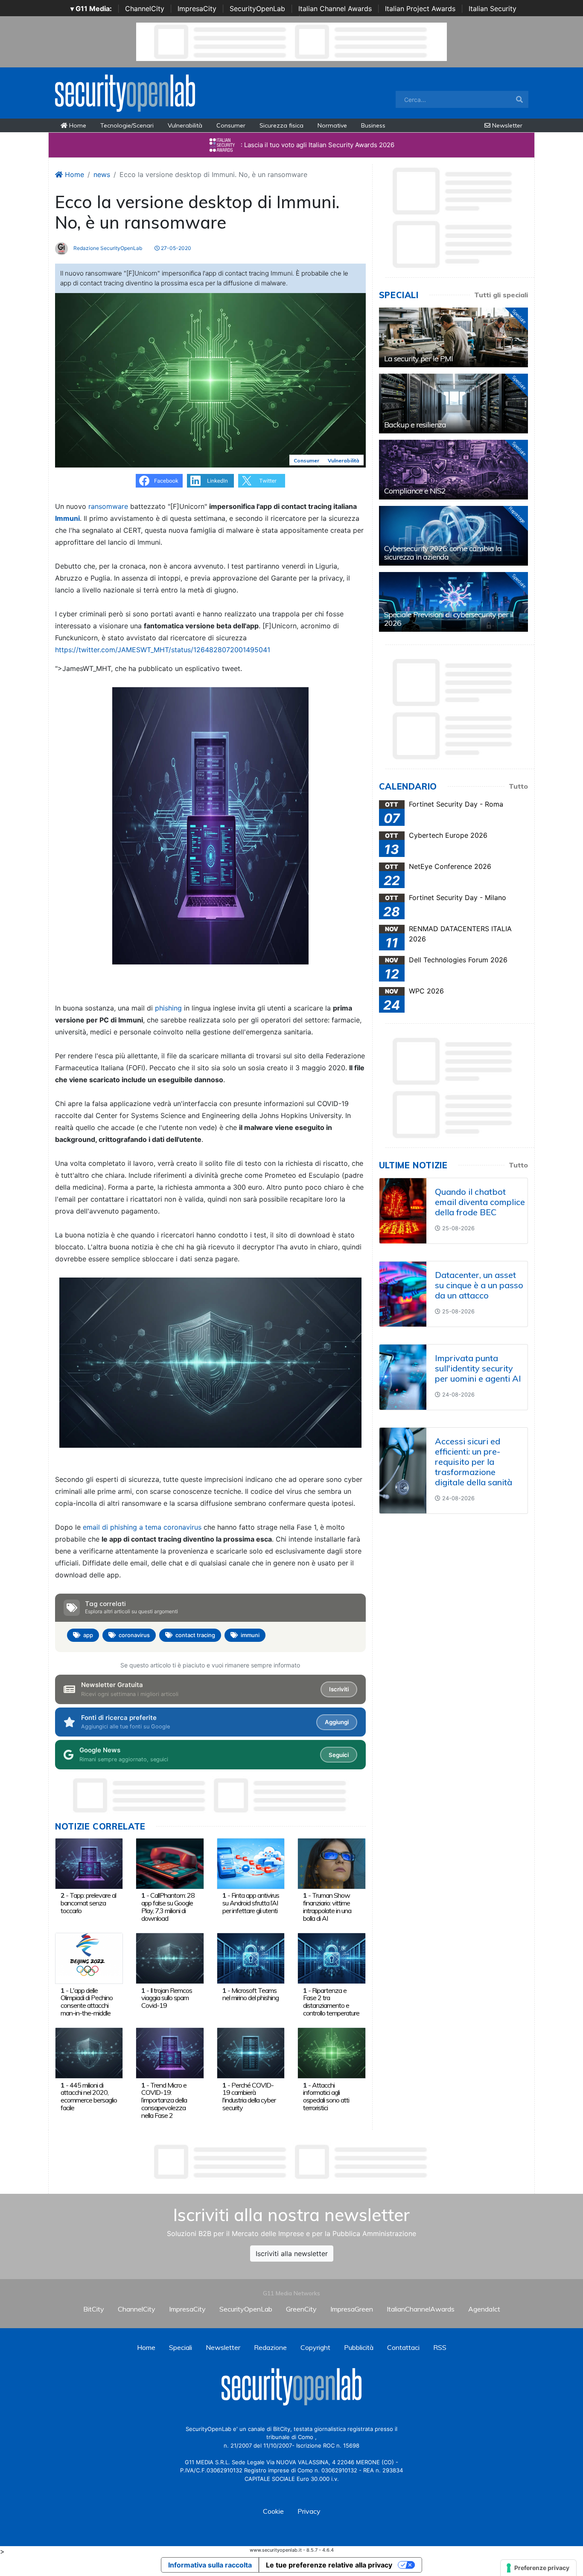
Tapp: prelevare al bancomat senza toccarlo (88, 1903)
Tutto (518, 786)
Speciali (181, 2347)
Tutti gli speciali (501, 295)
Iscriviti (339, 1689)
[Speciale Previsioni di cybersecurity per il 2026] (453, 602)
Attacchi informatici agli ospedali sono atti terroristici (326, 2096)
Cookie (273, 2511)
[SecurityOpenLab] (125, 92)
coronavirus (134, 1635)
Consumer (231, 125)
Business (373, 125)
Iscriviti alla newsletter (292, 2254)
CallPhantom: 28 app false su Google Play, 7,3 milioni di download (168, 1907)
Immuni (67, 518)
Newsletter (506, 125)
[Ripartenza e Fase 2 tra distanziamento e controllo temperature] (331, 1957)
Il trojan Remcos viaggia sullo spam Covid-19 (167, 1998)
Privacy (309, 2511)
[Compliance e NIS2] (453, 470)
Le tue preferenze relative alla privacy (329, 2565)
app (88, 1635)
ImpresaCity (197, 9)
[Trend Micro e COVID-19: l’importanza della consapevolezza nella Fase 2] (170, 2053)
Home (77, 125)
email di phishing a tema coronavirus (142, 1527)
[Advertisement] (291, 2162)
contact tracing (195, 1635)
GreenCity (301, 2309)
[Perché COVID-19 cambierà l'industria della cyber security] (251, 2053)
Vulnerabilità (185, 125)
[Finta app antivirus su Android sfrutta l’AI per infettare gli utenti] (251, 1863)
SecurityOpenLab (257, 9)
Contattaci (403, 2347)
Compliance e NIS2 (415, 491)
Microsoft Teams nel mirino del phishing (251, 1994)
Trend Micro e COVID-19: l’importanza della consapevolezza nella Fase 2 (164, 2100)
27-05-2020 (175, 248)
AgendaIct (484, 2309)
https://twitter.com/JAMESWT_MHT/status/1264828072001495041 (163, 650)
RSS (440, 2347)
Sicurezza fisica (281, 125)
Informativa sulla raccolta (210, 2565)
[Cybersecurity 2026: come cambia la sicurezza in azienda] (453, 536)
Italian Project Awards (420, 9)
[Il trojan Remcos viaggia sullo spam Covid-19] (170, 1957)
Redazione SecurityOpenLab (107, 248)
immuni (250, 1635)
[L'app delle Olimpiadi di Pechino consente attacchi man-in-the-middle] (89, 1957)
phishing (168, 1008)
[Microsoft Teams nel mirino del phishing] (251, 1957)
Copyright (315, 2347)
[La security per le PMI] (453, 337)
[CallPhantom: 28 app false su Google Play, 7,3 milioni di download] (170, 1863)
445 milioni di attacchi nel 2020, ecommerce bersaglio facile (89, 2096)
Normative (332, 125)
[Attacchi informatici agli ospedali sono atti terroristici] (331, 2053)
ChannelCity (145, 9)
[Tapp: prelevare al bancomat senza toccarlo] (89, 1863)
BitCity (94, 2309)
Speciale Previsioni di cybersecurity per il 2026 (449, 619)
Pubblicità (359, 2347)
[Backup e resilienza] (453, 404)
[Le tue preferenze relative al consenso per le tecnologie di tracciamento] (538, 2568)
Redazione (270, 2347)
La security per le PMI (418, 359)
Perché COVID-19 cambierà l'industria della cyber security (249, 2096)
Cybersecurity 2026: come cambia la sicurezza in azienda (443, 553)
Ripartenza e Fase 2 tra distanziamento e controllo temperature (331, 2002)
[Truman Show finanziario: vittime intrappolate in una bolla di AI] (331, 1863)
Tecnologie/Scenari (127, 125)
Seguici (339, 1755)
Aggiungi (337, 1722)
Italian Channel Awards (335, 9)
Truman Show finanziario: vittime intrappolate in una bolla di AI (327, 1907)
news (102, 174)
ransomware (108, 506)
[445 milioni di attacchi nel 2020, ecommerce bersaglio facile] (89, 2053)
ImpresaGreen (352, 2309)
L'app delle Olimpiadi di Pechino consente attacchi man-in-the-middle (87, 2002)
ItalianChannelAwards (421, 2309)
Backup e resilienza (415, 425)
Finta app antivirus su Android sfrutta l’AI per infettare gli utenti (251, 1903)
